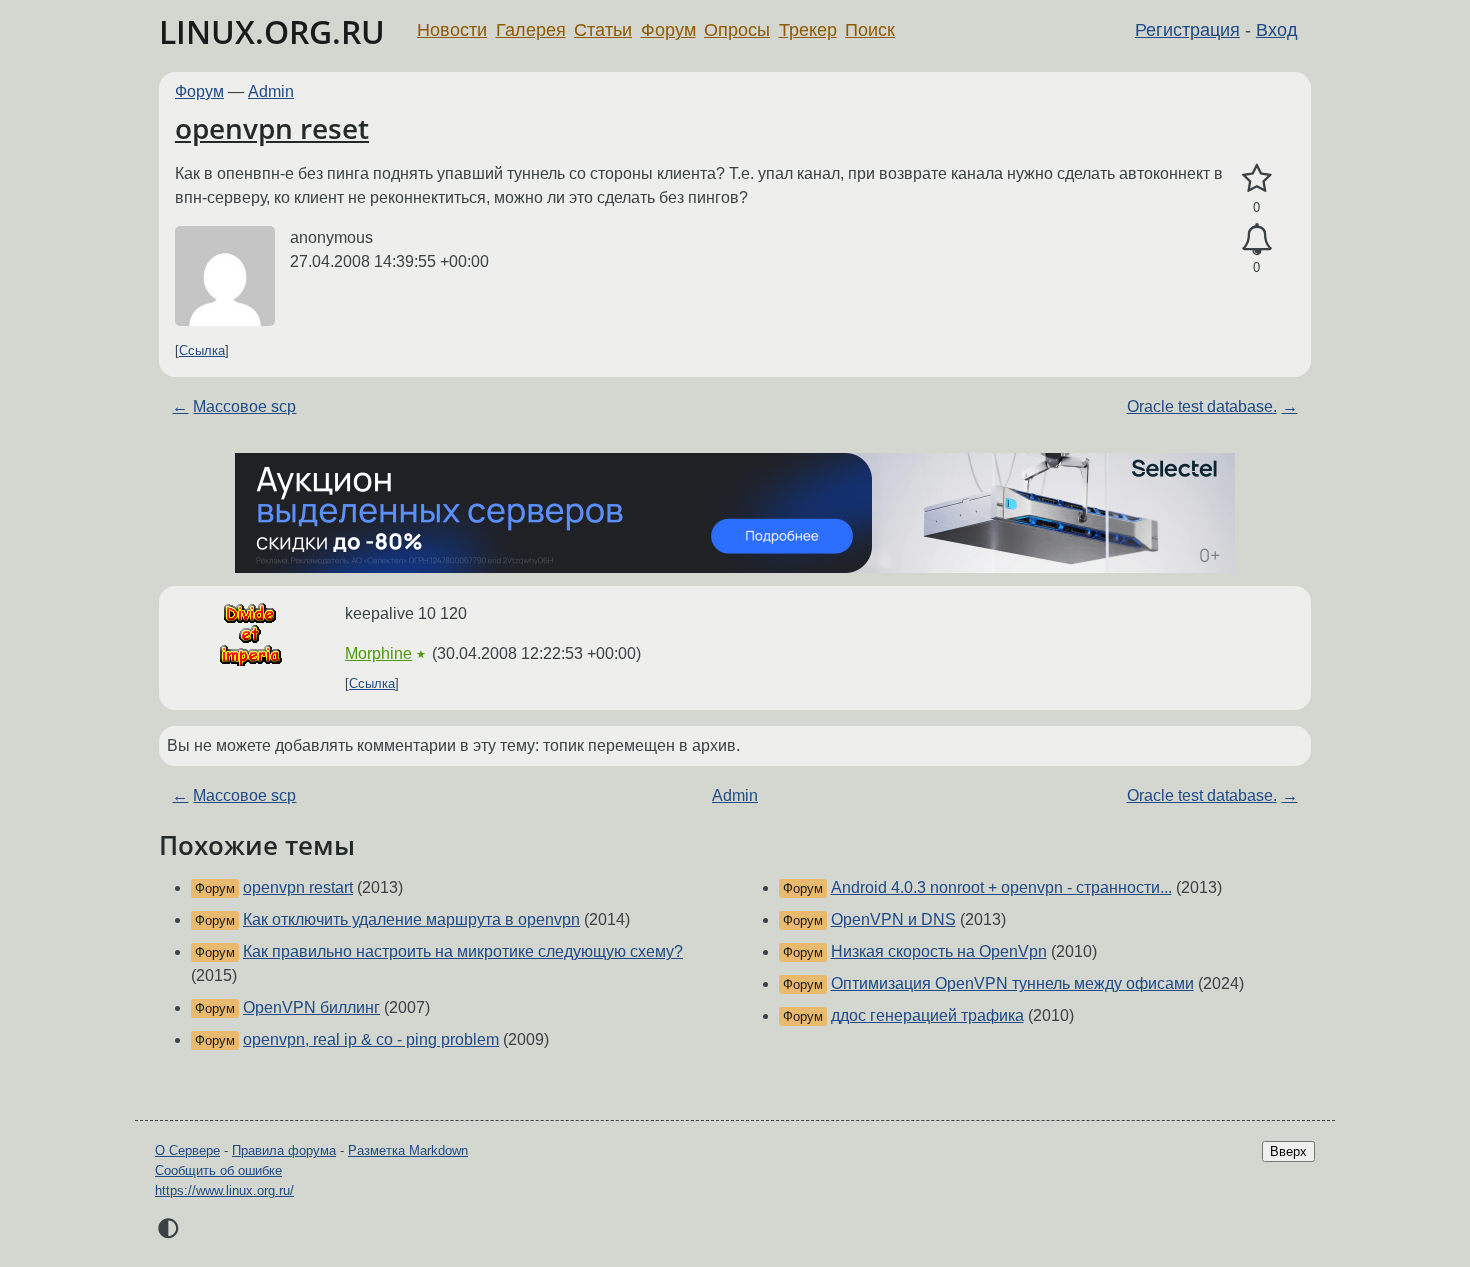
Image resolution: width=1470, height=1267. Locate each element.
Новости (452, 30)
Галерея (531, 30)
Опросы (737, 30)
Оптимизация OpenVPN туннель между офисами (1012, 983)
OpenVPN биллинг (311, 1007)
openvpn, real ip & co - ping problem (371, 1039)
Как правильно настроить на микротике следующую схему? (463, 951)
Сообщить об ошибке (218, 1170)
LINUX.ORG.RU (272, 31)
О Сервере (187, 1150)
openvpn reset (272, 128)
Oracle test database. (1202, 406)
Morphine (378, 653)
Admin (271, 91)
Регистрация (1187, 30)
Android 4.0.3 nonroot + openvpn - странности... (1001, 887)
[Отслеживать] (1256, 240)
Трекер (808, 30)
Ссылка (202, 350)
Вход (1277, 30)
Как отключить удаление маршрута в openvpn (411, 919)
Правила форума (284, 1150)
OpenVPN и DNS (893, 919)
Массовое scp (244, 406)
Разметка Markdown (408, 1150)
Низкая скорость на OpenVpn (939, 951)
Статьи (603, 30)
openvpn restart (298, 887)
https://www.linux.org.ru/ (224, 1190)
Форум (668, 30)
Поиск (870, 30)
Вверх (1288, 1151)
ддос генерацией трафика (927, 1015)
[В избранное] (1256, 179)
